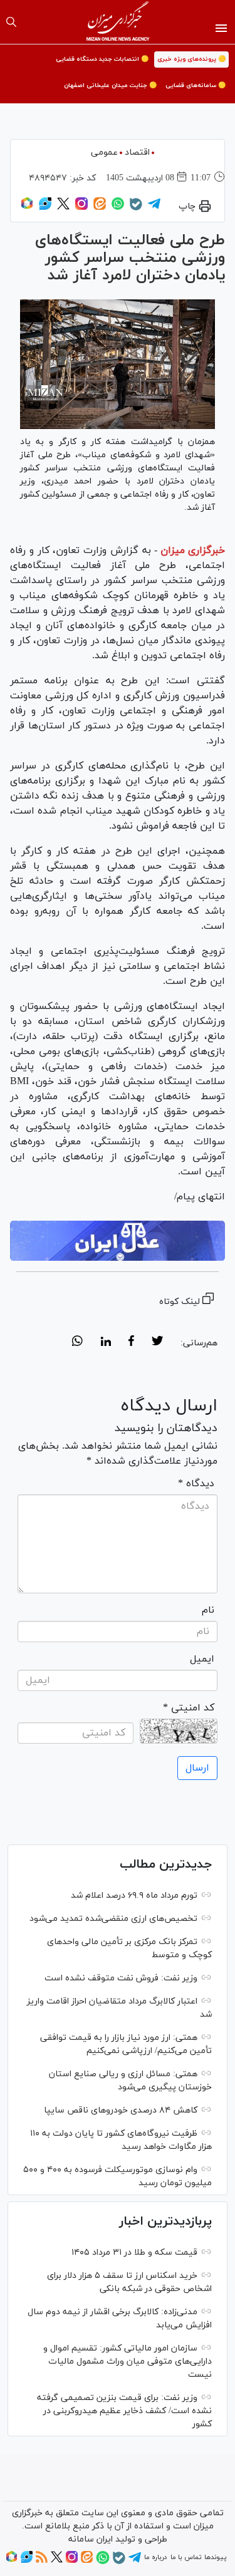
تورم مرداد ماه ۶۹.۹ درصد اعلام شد (134, 1896)
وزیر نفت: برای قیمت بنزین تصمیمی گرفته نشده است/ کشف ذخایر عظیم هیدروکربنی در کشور (124, 2411)
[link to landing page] (118, 22)
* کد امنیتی (189, 1708)
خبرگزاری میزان (193, 551)
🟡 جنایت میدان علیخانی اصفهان (110, 85)
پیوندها (215, 2557)
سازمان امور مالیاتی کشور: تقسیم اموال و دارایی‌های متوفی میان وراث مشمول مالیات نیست (128, 2361)
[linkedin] (106, 1343)
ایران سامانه (91, 2539)
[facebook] (131, 1343)
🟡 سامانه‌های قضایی (196, 85)
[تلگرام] (154, 208)
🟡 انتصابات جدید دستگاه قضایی (102, 59)
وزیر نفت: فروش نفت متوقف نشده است (121, 1978)
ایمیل (202, 1659)
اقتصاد (137, 153)
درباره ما (155, 2557)
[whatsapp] (77, 1343)
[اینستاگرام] (81, 208)
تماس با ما (186, 2557)
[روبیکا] (27, 208)
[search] (11, 22)
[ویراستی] (45, 208)
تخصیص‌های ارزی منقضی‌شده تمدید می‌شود (113, 1919)
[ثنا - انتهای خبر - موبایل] (118, 1241)
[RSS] (42, 2561)
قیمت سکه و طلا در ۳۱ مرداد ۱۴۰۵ (134, 2253)
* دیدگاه (196, 1484)
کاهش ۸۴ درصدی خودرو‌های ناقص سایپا (121, 2110)
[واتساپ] (118, 208)
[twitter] (157, 1343)
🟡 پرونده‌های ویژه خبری (191, 59)
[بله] (136, 209)
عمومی (104, 153)
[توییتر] (63, 208)
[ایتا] (100, 208)
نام (208, 1610)
